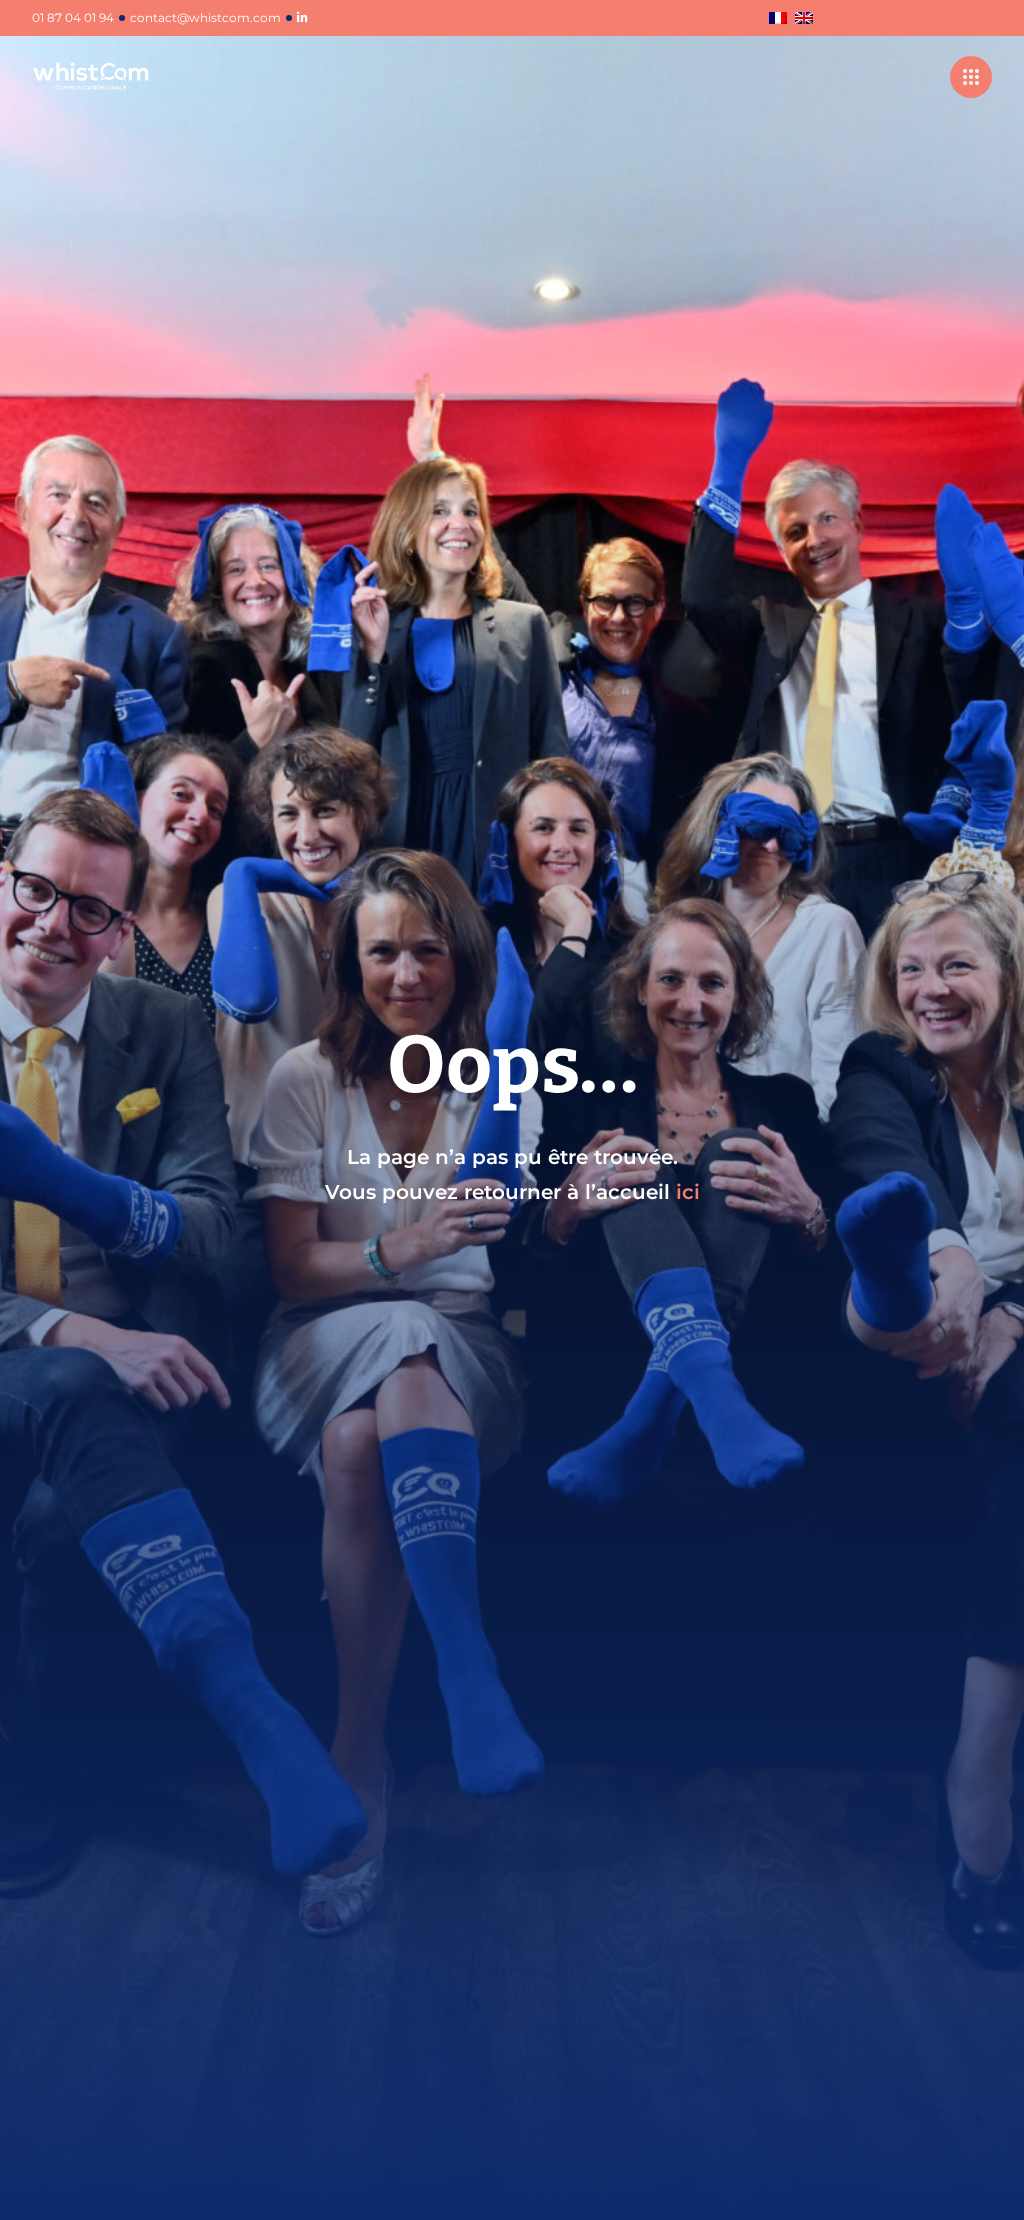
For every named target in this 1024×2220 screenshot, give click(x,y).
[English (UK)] (804, 19)
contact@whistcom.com (205, 18)
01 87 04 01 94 (73, 18)
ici (688, 1192)
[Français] (778, 19)
